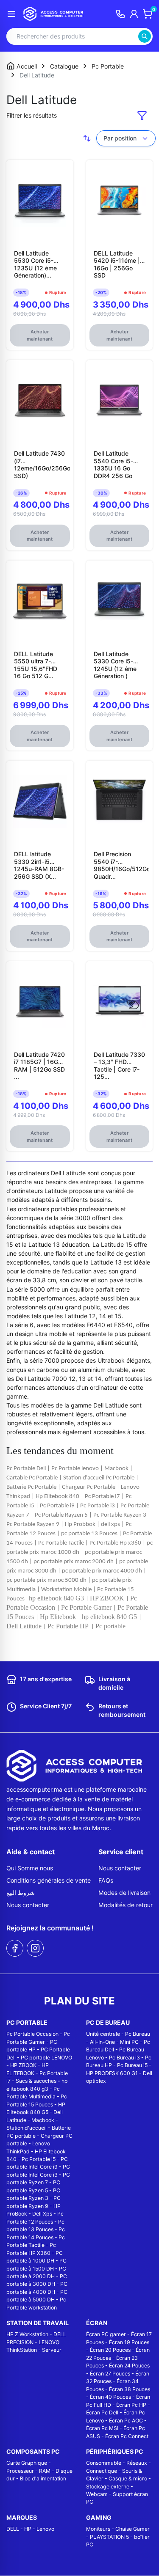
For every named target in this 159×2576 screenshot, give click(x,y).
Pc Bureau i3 (124, 2058)
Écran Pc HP (131, 2405)
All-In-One (102, 2042)
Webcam (97, 2494)
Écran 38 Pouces (130, 2389)
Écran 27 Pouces (110, 2374)
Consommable (104, 2463)
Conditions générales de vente (49, 1880)
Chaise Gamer (132, 2529)
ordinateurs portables (47, 1209)
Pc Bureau (138, 2034)
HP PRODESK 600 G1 (112, 2073)
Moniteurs (98, 2529)
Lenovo (45, 2529)
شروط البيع (21, 1893)
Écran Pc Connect (127, 2436)
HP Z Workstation (27, 2334)
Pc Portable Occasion (32, 2034)
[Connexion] (134, 14)
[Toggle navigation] (11, 14)
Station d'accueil (26, 2128)
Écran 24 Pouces (129, 2366)
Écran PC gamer (106, 2334)
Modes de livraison (124, 1893)
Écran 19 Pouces (129, 2342)
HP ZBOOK (23, 2065)
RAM (45, 2471)
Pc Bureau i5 (132, 2065)
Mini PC (129, 2042)
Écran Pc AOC (126, 2421)
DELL (13, 2529)
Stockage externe (108, 2487)
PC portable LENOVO (46, 2058)
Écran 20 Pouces (110, 2350)
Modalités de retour (126, 1905)
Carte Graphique (27, 2463)
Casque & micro (128, 2478)
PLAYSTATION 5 (109, 2537)
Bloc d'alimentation (43, 2478)
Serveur (52, 2350)
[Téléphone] (120, 14)
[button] (142, 115)
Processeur (20, 2471)
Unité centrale (103, 2034)
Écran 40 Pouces (110, 2397)
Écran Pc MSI (102, 2428)
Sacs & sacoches (36, 2081)
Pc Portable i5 (39, 2159)
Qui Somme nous (30, 1868)
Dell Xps (42, 2214)
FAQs (106, 1880)
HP (28, 2529)
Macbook (43, 2120)
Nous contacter (28, 1905)
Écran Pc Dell (102, 2412)
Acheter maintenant (40, 335)
